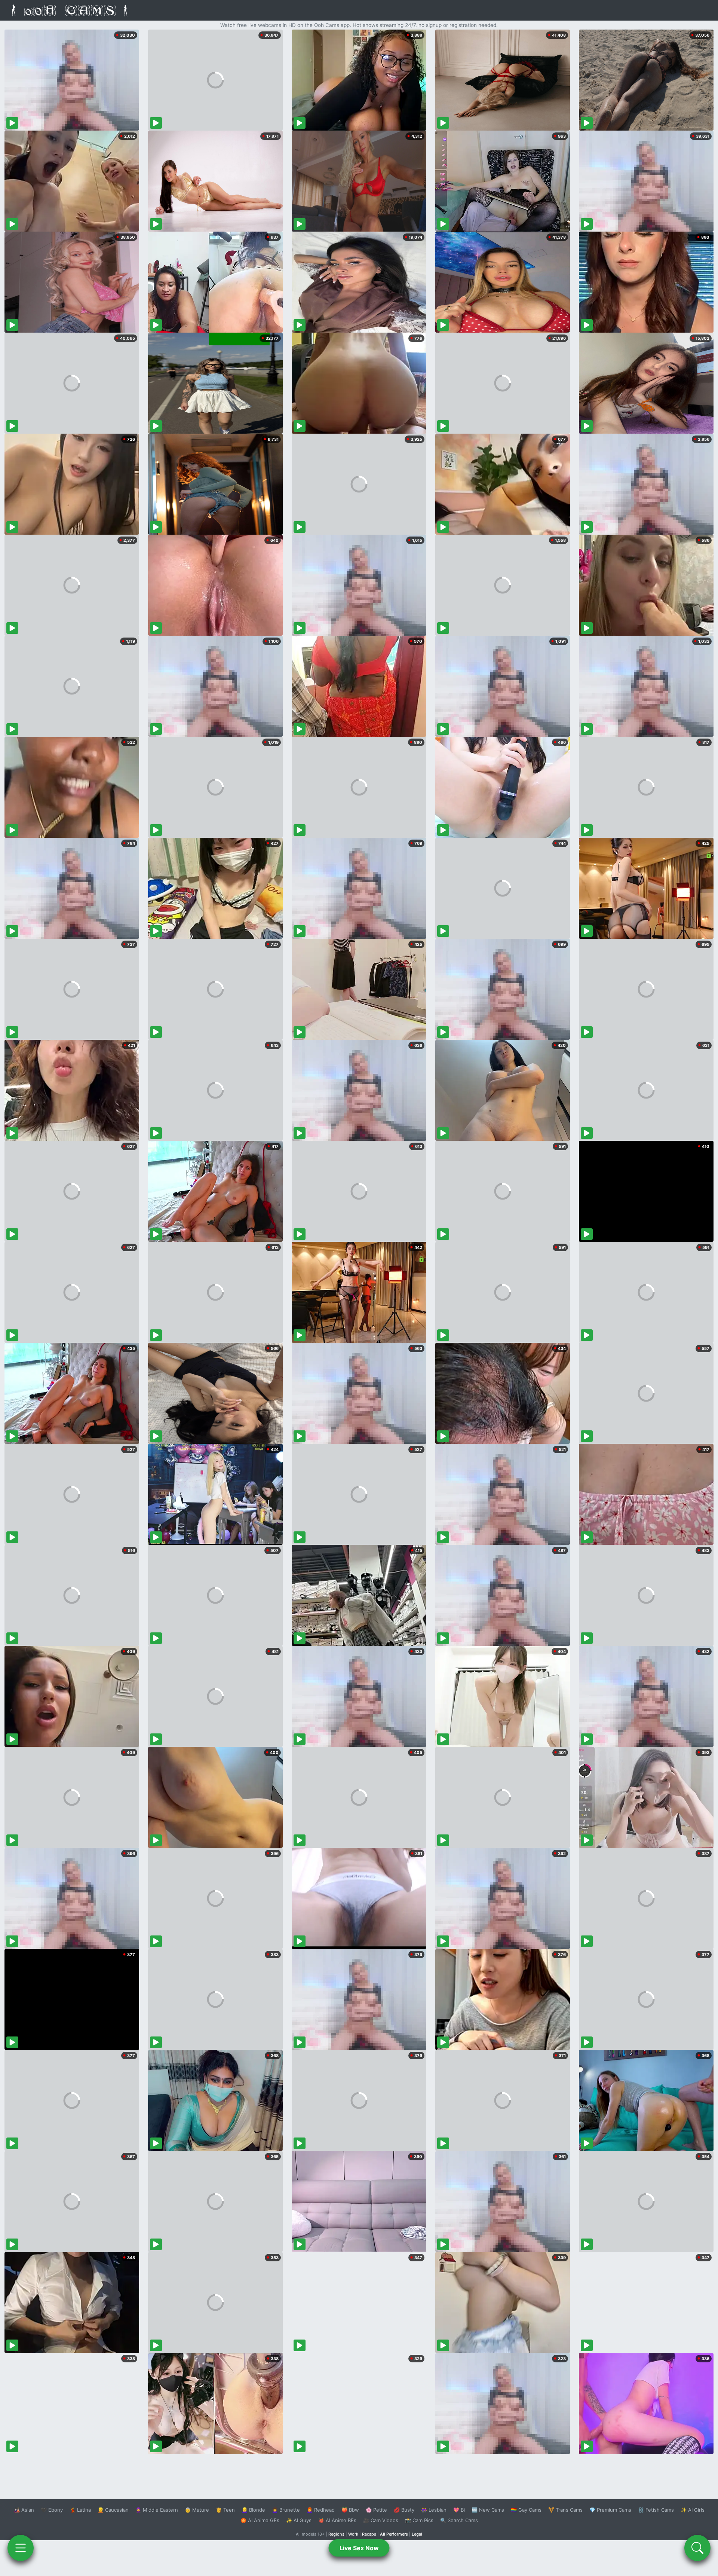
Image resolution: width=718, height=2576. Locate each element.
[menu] (21, 2548)
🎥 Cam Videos (381, 2520)
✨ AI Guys (299, 2520)
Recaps (369, 2534)
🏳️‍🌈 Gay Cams (526, 2510)
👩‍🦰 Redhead (321, 2510)
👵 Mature (197, 2510)
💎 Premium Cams (610, 2510)
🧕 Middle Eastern (157, 2510)
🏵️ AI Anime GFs (260, 2520)
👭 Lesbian (434, 2510)
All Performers (394, 2534)
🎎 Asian (24, 2510)
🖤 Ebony (52, 2510)
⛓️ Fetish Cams (656, 2510)
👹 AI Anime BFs (337, 2520)
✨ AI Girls (693, 2510)
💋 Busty (404, 2510)
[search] (697, 2548)
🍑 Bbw (350, 2510)
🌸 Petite (376, 2510)
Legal (417, 2534)
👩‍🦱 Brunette (286, 2510)
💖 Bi (459, 2510)
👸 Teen (225, 2510)
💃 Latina (80, 2510)
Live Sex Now (359, 2548)
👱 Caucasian (113, 2510)
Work (353, 2534)
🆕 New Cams (488, 2510)
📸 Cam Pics (419, 2520)
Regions (336, 2534)
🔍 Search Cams (459, 2520)
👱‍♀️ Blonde (253, 2510)
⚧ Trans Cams (565, 2510)
